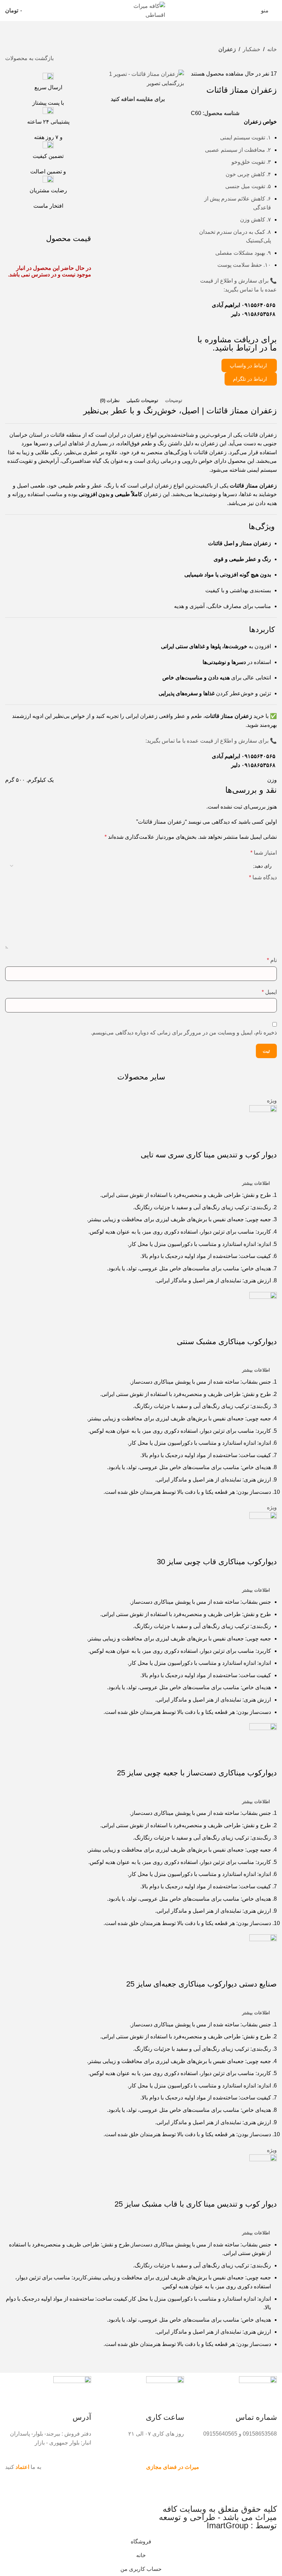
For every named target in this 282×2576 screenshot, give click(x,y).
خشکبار (252, 49)
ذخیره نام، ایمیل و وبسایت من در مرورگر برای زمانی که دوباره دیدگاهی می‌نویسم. (184, 1033)
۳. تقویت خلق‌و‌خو (251, 162)
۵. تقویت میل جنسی (248, 186)
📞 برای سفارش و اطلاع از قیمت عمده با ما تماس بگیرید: (211, 741)
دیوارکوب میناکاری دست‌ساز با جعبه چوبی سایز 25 (197, 1773)
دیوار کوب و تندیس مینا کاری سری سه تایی (209, 1155)
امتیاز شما (264, 853)
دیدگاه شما (263, 877)
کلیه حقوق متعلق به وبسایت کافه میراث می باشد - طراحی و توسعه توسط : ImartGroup (218, 2517)
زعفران (227, 49)
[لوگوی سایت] (141, 10)
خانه (272, 49)
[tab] (174, 401)
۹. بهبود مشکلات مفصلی (243, 253)
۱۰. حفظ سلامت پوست (244, 265)
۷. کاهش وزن (256, 220)
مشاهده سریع (250, 1141)
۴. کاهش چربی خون (248, 174)
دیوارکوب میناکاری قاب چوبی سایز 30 (217, 1562)
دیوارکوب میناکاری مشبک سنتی (227, 1342)
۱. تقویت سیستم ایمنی (246, 138)
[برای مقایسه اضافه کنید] (268, 1141)
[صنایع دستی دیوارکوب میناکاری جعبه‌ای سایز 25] (263, 1948)
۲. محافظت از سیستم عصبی (238, 150)
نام (272, 960)
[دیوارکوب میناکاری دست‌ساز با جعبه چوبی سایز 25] (263, 1736)
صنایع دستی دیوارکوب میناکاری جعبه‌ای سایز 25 (202, 1984)
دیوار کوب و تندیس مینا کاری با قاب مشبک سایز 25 (196, 2204)
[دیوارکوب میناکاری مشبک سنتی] (263, 1305)
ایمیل (269, 992)
